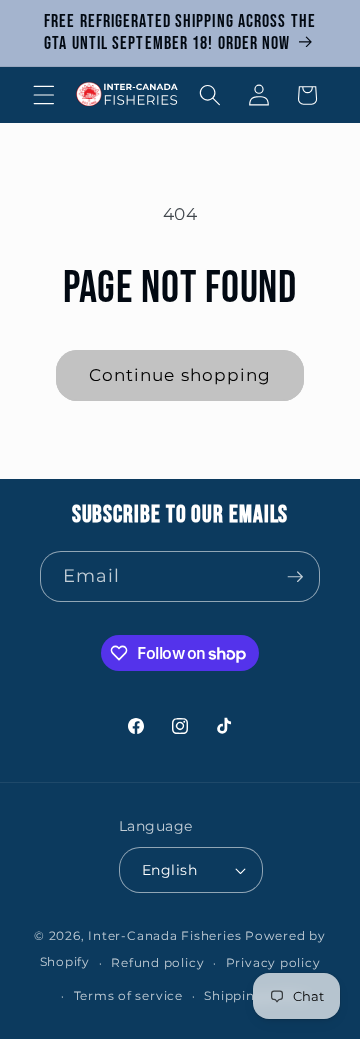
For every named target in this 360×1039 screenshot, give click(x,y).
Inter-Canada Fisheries (164, 935)
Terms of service (128, 995)
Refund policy (157, 962)
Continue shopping (180, 375)
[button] (44, 95)
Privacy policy (273, 962)
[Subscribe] (295, 577)
